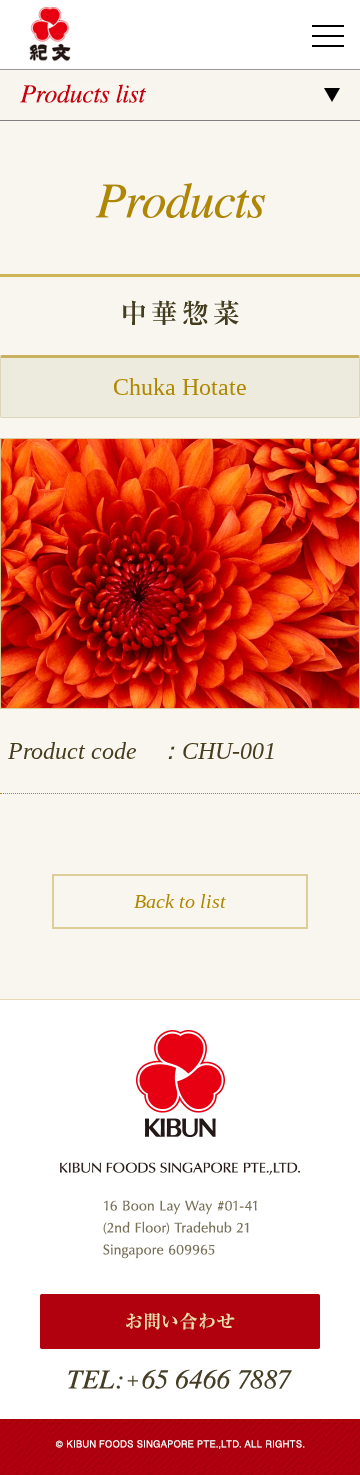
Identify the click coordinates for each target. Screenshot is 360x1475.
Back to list (180, 901)
